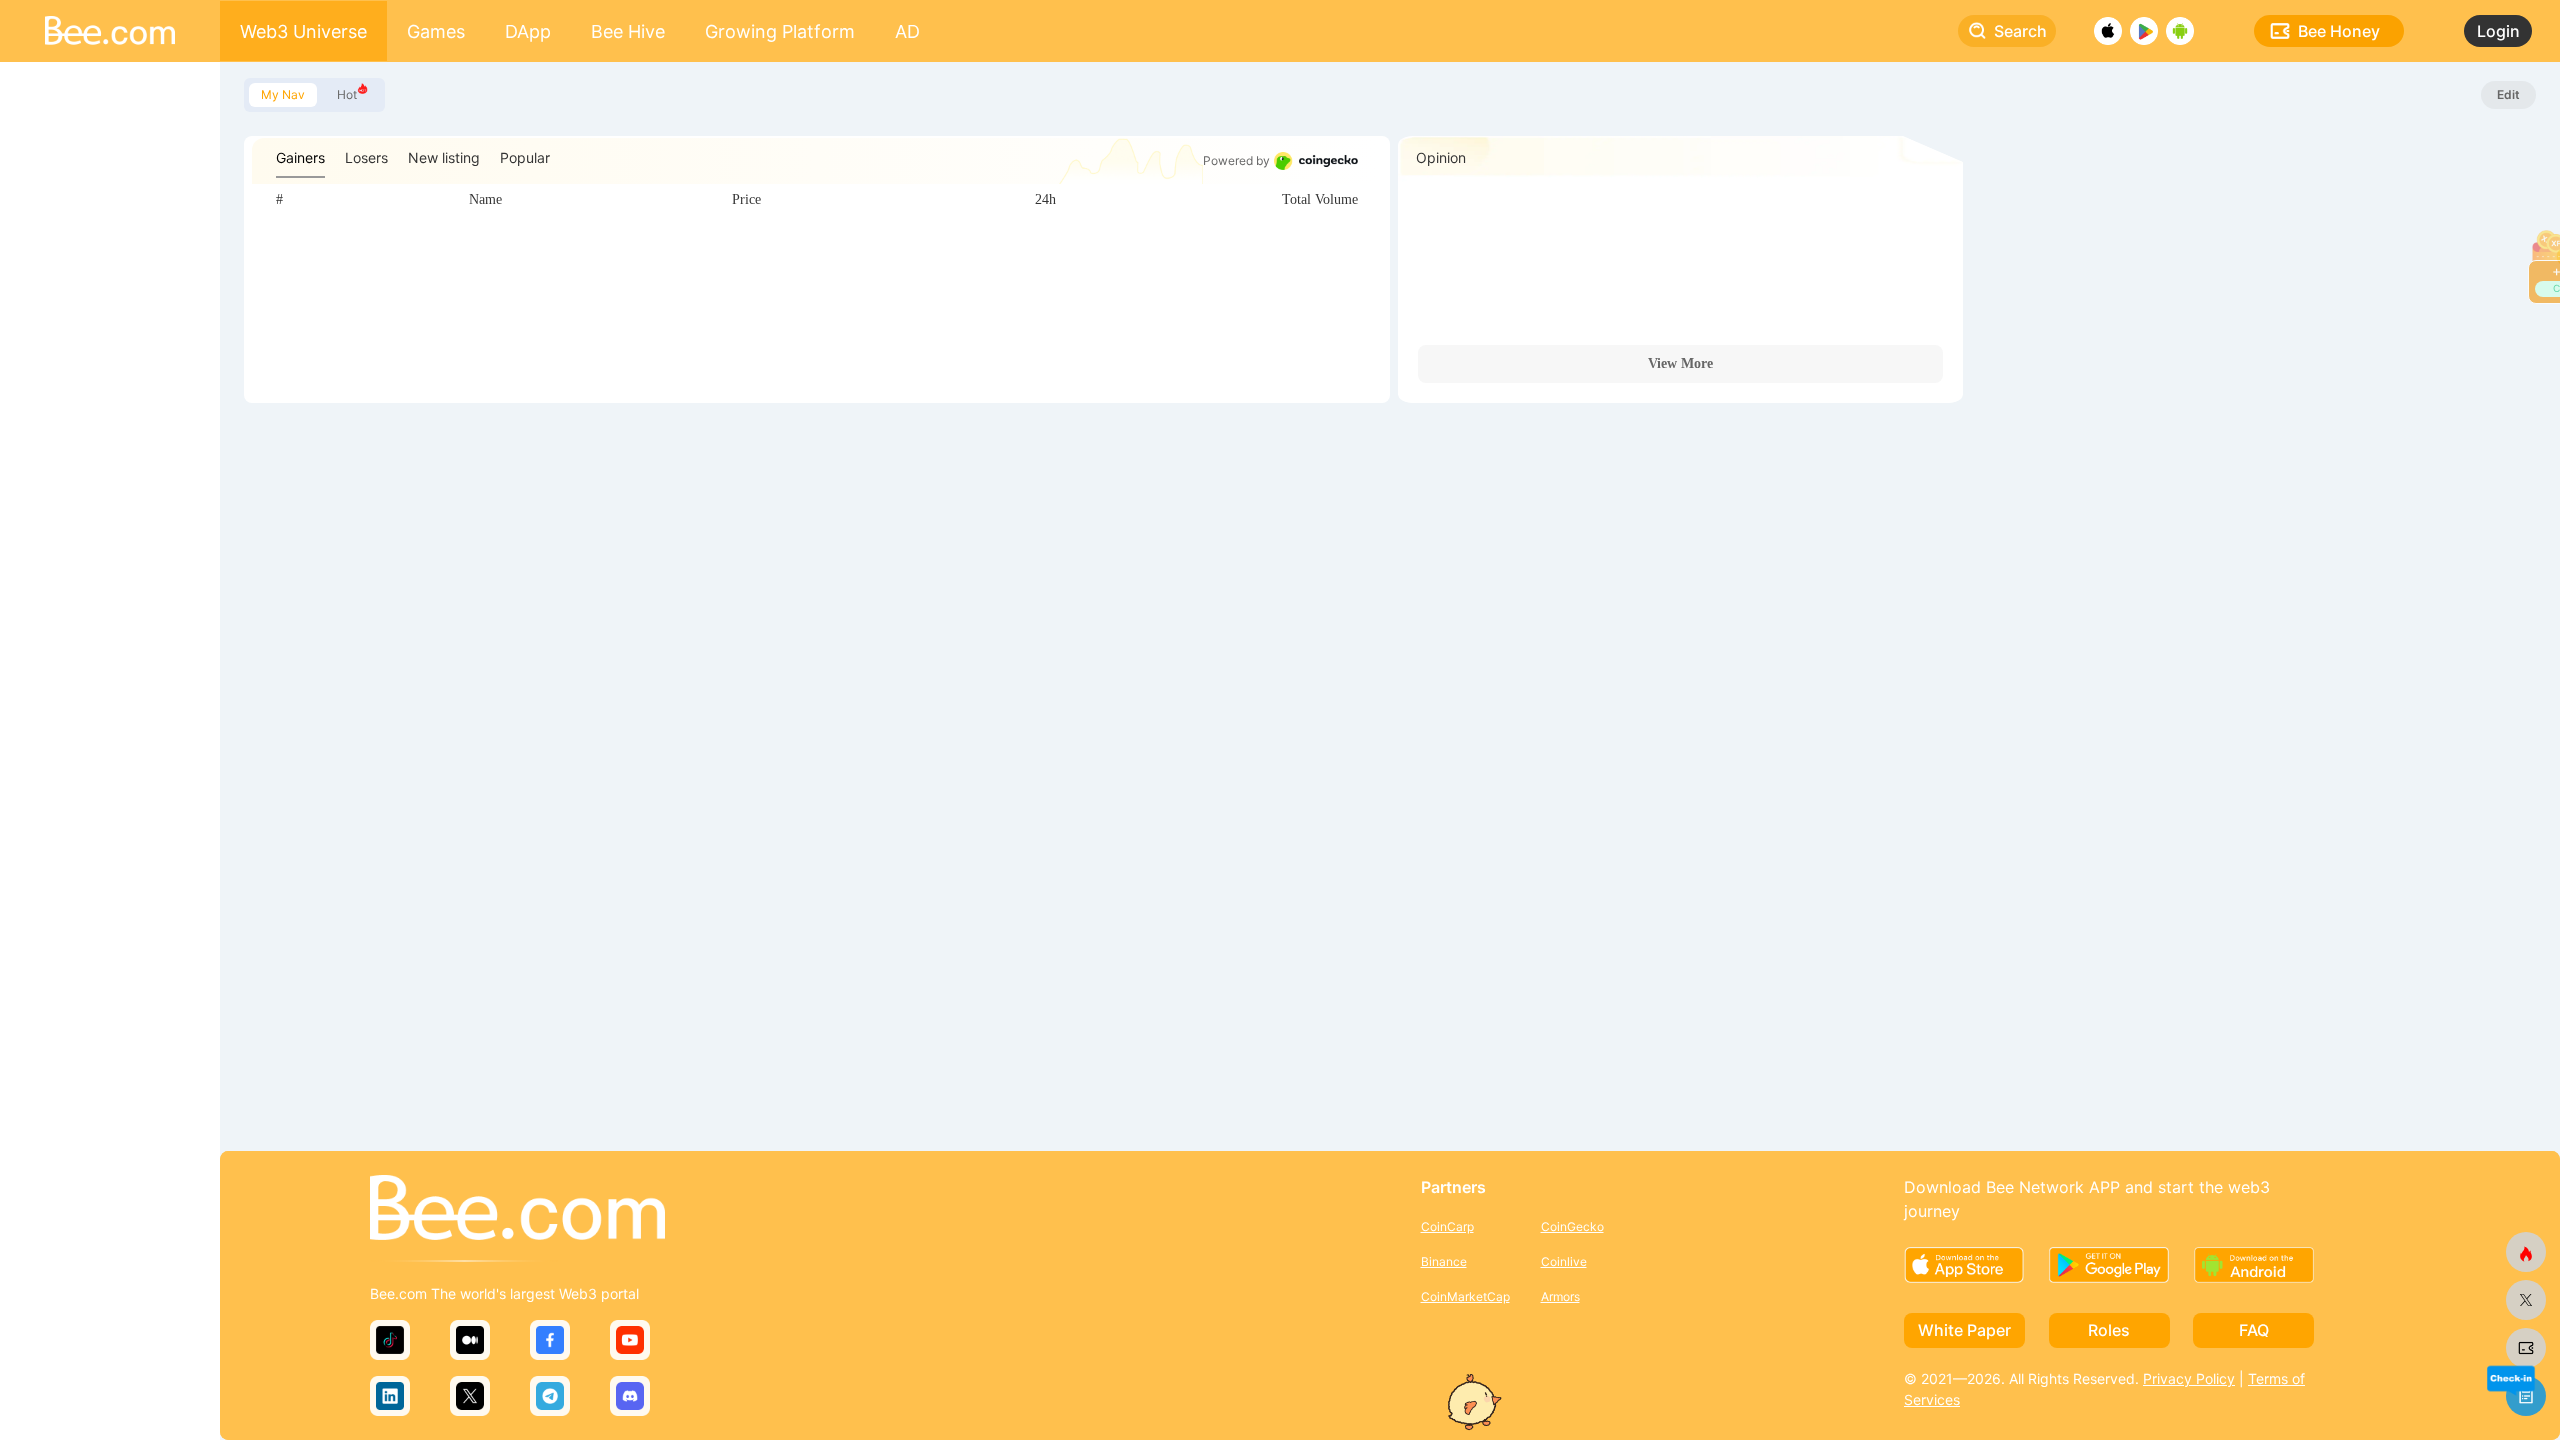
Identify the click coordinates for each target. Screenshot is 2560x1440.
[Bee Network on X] (2526, 1300)
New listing (444, 157)
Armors (1560, 1296)
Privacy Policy (2189, 1378)
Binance (1444, 1261)
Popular (525, 157)
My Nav (283, 94)
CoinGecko (1572, 1226)
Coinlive (1564, 1261)
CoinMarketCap (1465, 1296)
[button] (2510, 1378)
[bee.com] (2526, 1348)
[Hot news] (2526, 1252)
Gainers (300, 157)
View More (1680, 363)
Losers (366, 157)
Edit (2508, 94)
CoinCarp (1447, 1226)
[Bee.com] (517, 1209)
